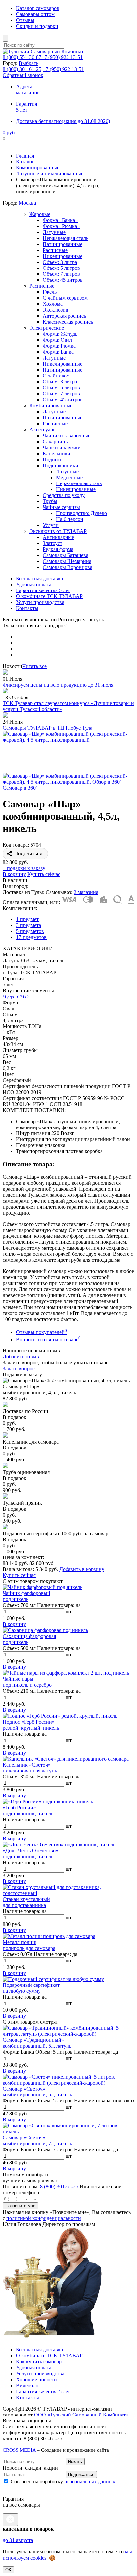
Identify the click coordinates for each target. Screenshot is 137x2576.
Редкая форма (58, 549)
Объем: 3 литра (60, 262)
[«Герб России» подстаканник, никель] (48, 1802)
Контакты (27, 608)
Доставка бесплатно (63, 121)
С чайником (56, 376)
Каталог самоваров (38, 8)
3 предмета (28, 925)
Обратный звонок (23, 75)
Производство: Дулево (81, 513)
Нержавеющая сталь (66, 238)
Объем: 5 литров (61, 268)
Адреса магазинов (28, 90)
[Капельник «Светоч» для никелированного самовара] (66, 1759)
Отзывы (25, 20)
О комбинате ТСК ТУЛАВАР (49, 596)
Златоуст (52, 543)
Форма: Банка (58, 352)
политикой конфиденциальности (44, 2218)
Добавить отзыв (21, 1357)
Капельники (57, 453)
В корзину (14, 874)
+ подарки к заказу (24, 868)
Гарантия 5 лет (26, 107)
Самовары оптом (35, 14)
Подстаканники (61, 465)
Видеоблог (28, 2385)
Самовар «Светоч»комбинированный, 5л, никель (37, 2092)
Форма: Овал (57, 340)
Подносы (53, 459)
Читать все (34, 666)
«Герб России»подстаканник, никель (28, 1811)
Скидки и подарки (37, 26)
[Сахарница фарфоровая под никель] (45, 1630)
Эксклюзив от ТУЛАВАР (58, 531)
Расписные (55, 250)
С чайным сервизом (65, 298)
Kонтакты (27, 2397)
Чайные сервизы (61, 507)
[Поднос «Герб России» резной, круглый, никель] (60, 1716)
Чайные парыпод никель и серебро (27, 1682)
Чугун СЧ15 (16, 996)
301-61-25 (22, 69)
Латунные (54, 232)
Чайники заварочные (67, 435)
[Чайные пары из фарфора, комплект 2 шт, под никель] (66, 1673)
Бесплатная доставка (39, 578)
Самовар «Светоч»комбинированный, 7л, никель (37, 2141)
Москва (27, 203)
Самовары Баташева (66, 555)
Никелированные (63, 256)
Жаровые (40, 214)
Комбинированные (38, 168)
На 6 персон (70, 519)
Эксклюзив (55, 310)
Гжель (50, 292)
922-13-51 (62, 57)
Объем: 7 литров (61, 274)
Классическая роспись (68, 322)
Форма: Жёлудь (60, 334)
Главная (25, 156)
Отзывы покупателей (41, 1332)
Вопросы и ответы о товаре (48, 1339)
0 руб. (9, 132)
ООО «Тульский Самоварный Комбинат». (82, 2415)
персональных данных (90, 2481)
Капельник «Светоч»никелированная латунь (30, 1768)
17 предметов (31, 937)
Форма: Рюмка (59, 346)
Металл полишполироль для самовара (29, 1945)
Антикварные (58, 537)
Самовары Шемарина (67, 561)
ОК (8, 2570)
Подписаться (81, 2474)
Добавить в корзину (82, 1569)
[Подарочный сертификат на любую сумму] (53, 1979)
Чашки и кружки (62, 447)
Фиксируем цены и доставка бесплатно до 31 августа (63, 144)
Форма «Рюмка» (61, 226)
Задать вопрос (19, 1369)
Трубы (50, 501)
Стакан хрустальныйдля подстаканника (26, 1902)
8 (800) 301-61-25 (59, 2186)
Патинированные (63, 244)
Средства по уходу (64, 495)
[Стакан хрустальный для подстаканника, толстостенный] (68, 1893)
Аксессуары (43, 429)
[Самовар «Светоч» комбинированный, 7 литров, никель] (68, 2132)
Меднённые (69, 477)
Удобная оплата (34, 584)
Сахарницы (56, 441)
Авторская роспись (64, 316)
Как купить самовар (39, 2361)
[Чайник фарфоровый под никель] (43, 1587)
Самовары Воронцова (68, 567)
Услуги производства (40, 602)
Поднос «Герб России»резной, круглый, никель (31, 1725)
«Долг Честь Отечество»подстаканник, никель (30, 1853)
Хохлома (53, 304)
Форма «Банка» (60, 220)
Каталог (25, 162)
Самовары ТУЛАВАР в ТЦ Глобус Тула (48, 728)
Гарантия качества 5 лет (43, 590)
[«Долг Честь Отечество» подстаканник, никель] (59, 1844)
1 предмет (27, 919)
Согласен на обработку (62, 2481)
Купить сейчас (44, 874)
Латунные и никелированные (50, 174)
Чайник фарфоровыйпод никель (26, 1596)
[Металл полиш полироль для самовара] (49, 1936)
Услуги (51, 525)
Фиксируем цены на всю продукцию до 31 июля (58, 685)
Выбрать (28, 63)
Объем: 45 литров (63, 280)
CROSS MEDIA (19, 2450)
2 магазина (86, 892)
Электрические (47, 328)
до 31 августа (18, 2540)
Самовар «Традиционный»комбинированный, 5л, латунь (37, 2043)
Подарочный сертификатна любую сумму (31, 1988)
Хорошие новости (36, 2379)
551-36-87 (22, 57)
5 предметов (30, 931)
